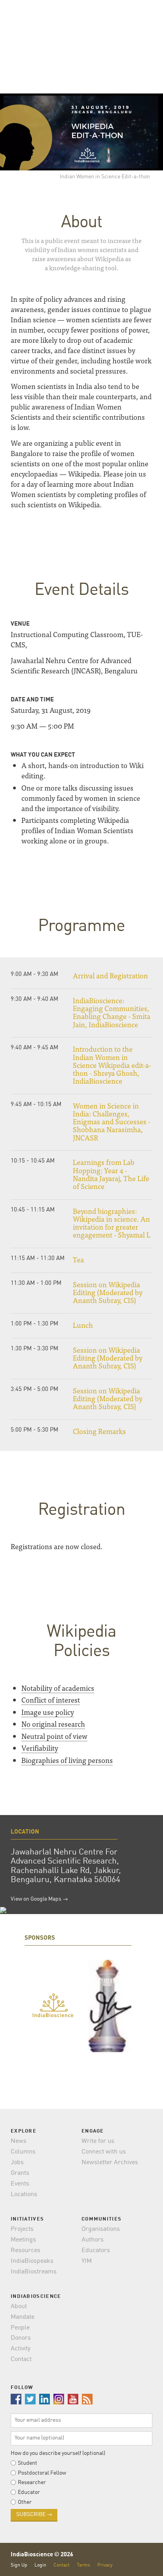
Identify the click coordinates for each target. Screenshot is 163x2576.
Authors (93, 2240)
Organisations (101, 2229)
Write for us (98, 2141)
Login (40, 2565)
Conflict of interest (51, 1700)
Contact (21, 2359)
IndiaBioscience (140, 2560)
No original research (53, 1724)
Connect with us (104, 2152)
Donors (21, 2338)
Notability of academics (58, 1688)
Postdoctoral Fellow (42, 2473)
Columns (23, 2152)
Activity (21, 2349)
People (20, 2328)
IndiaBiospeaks (32, 2261)
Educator (29, 2492)
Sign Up (19, 2565)
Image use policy (48, 1712)
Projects (22, 2229)
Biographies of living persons (67, 1760)
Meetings (23, 2240)
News (19, 2141)
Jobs (17, 2163)
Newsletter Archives (110, 2163)
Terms (83, 2565)
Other (25, 2502)
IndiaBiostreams (34, 2272)
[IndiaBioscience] (53, 2006)
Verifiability (40, 1748)
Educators (96, 2251)
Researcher (32, 2483)
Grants (20, 2173)
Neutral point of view (54, 1736)
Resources (26, 2251)
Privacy (105, 2565)
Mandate (23, 2317)
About (19, 2307)
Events (20, 2184)
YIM (87, 2261)
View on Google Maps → (39, 1899)
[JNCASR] (110, 2006)
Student (27, 2463)
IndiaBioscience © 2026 (42, 2555)
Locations (24, 2195)
